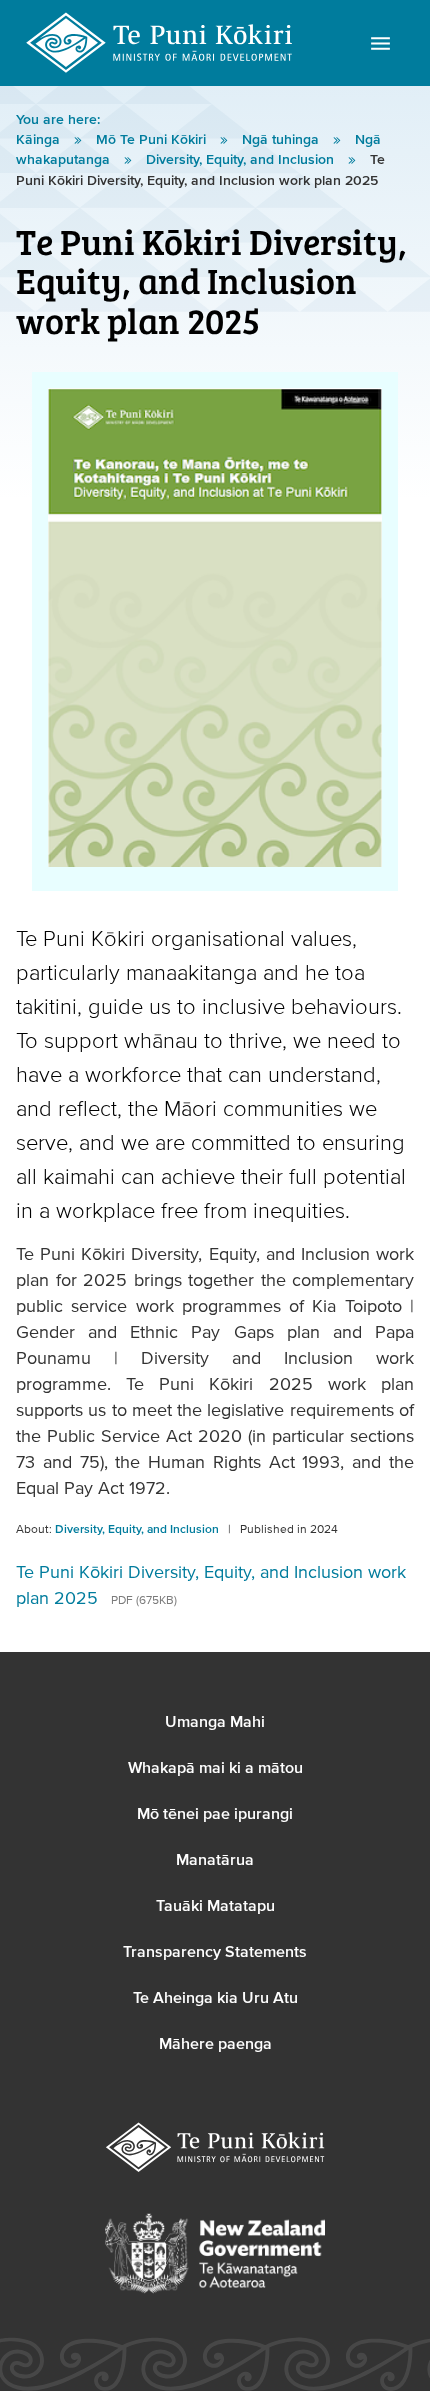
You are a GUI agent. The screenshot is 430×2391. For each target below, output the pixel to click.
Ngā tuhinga (282, 140)
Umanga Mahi (215, 1722)
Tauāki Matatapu (215, 1906)
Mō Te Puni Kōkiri (153, 140)
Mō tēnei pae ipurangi (215, 1814)
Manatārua (215, 1860)
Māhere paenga (215, 2044)
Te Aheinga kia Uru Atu (215, 1998)
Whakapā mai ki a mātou (215, 1768)
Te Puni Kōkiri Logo (160, 43)
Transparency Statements (215, 1952)
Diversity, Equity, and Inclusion (242, 160)
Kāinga (40, 140)
